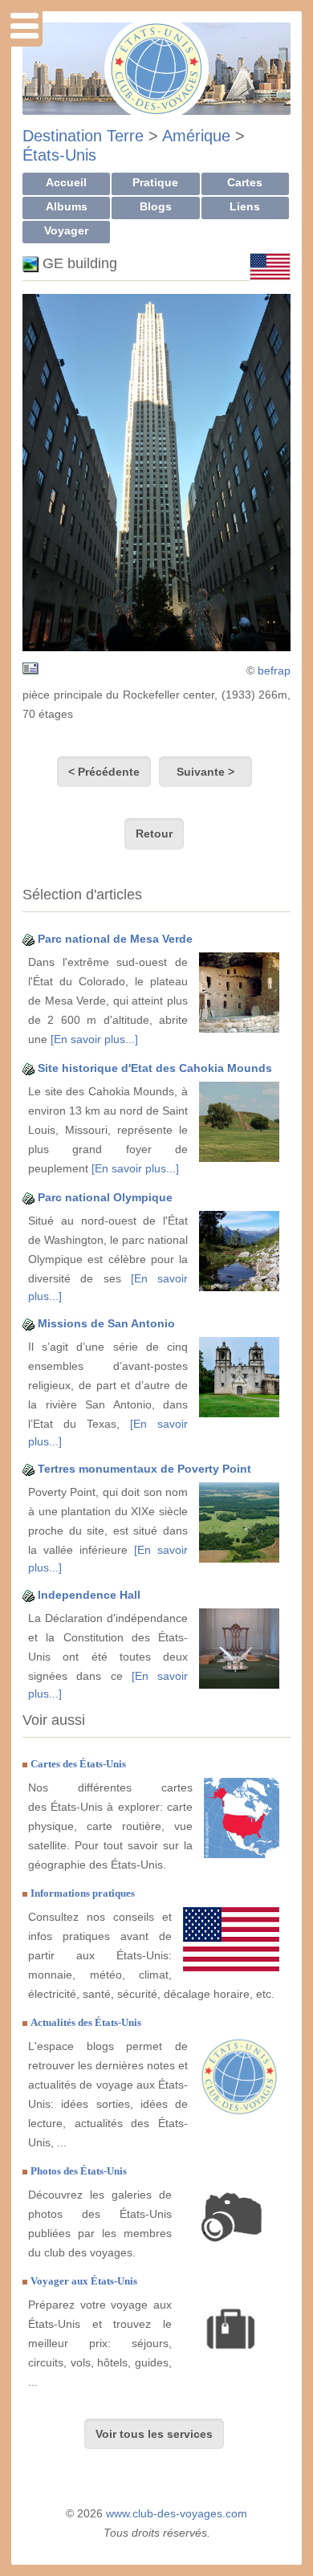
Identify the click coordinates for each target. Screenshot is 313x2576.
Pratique (155, 182)
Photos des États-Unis (79, 2171)
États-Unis (59, 155)
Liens (245, 206)
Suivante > (205, 772)
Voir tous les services (154, 2434)
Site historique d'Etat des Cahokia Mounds (155, 1068)
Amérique (196, 136)
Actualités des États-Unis (86, 2022)
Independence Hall (89, 1595)
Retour (154, 834)
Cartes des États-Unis (78, 1764)
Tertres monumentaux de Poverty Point (144, 1469)
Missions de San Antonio (106, 1323)
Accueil (66, 182)
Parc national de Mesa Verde (115, 939)
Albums (67, 206)
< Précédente (104, 772)
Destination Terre (83, 136)
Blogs (156, 206)
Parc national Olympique (105, 1197)
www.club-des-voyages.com (177, 2513)
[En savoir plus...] (94, 1039)
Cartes (245, 182)
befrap (274, 670)
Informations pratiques (83, 1893)
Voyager (66, 230)
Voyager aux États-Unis (84, 2281)
